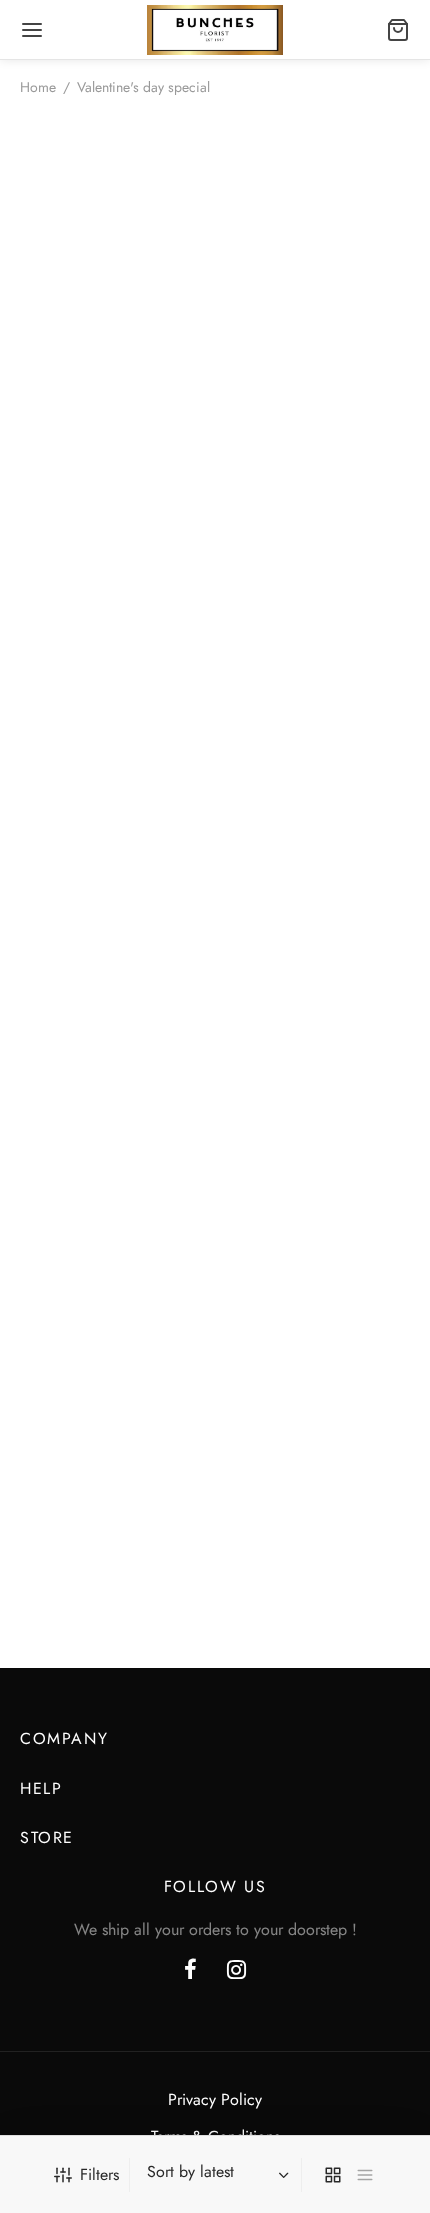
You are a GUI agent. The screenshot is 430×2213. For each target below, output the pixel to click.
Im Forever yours (215, 538)
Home (38, 87)
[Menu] (32, 30)
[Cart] (398, 30)
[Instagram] (236, 1971)
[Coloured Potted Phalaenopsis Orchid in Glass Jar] (215, 872)
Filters (99, 2174)
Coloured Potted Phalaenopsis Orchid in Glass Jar (215, 1113)
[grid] (333, 2175)
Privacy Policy (215, 2099)
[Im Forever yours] (215, 314)
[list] (365, 2175)
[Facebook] (190, 1971)
